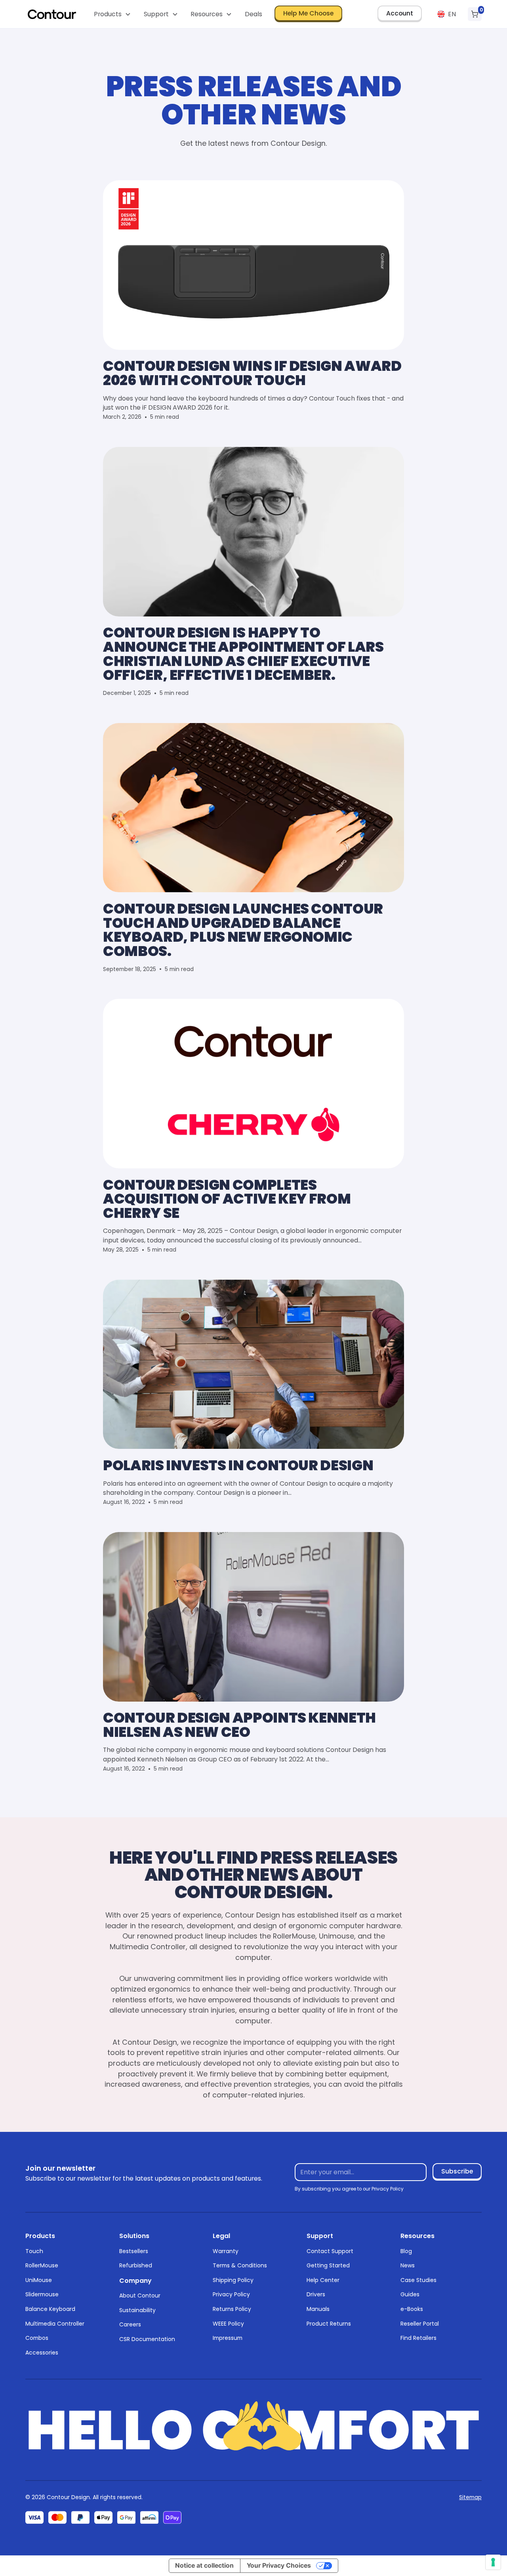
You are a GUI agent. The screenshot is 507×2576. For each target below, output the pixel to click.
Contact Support (330, 2251)
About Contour (140, 2296)
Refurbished (136, 2265)
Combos (37, 2338)
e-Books (412, 2309)
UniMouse (39, 2280)
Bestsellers (134, 2251)
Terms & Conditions (240, 2265)
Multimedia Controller (55, 2324)
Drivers (316, 2294)
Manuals (318, 2309)
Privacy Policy (231, 2294)
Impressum (228, 2338)
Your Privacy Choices (279, 2566)
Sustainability (137, 2310)
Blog (406, 2251)
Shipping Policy (233, 2280)
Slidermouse (42, 2294)
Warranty (226, 2251)
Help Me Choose (308, 13)
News (408, 2265)
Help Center (323, 2280)
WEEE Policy (228, 2324)
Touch (34, 2251)
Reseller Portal (420, 2324)
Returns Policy (232, 2309)
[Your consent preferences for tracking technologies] (493, 2562)
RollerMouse (42, 2265)
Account (400, 13)
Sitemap (470, 2497)
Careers (130, 2324)
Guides (410, 2294)
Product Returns (329, 2324)
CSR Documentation (147, 2339)
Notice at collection (204, 2566)
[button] (113, 14)
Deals (253, 14)
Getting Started (328, 2265)
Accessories (42, 2353)
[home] (52, 14)
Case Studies (418, 2280)
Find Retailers (418, 2338)
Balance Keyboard (50, 2309)
